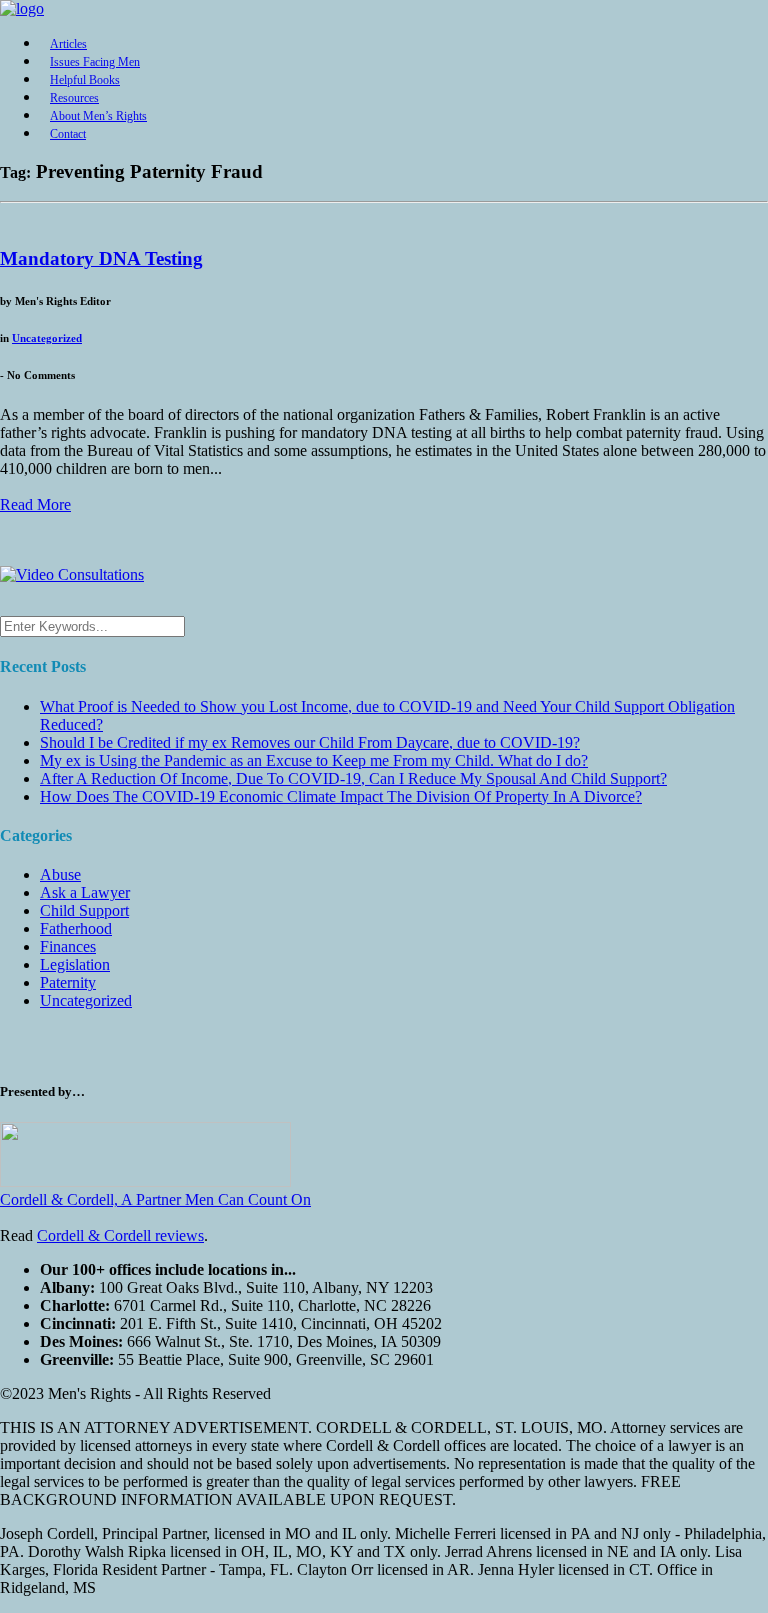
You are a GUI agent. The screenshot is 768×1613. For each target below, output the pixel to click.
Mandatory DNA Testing (101, 258)
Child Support (84, 910)
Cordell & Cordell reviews (120, 1235)
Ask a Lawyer (85, 892)
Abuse (60, 874)
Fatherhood (76, 928)
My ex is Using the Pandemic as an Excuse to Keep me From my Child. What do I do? (314, 760)
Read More (35, 504)
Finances (68, 946)
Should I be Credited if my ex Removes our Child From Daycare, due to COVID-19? (310, 742)
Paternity (68, 982)
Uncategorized (47, 338)
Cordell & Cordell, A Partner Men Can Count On (155, 1199)
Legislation (75, 964)
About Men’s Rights (98, 116)
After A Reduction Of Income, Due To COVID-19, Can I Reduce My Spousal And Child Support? (353, 778)
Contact (68, 134)
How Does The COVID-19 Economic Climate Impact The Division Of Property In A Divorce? (341, 796)
